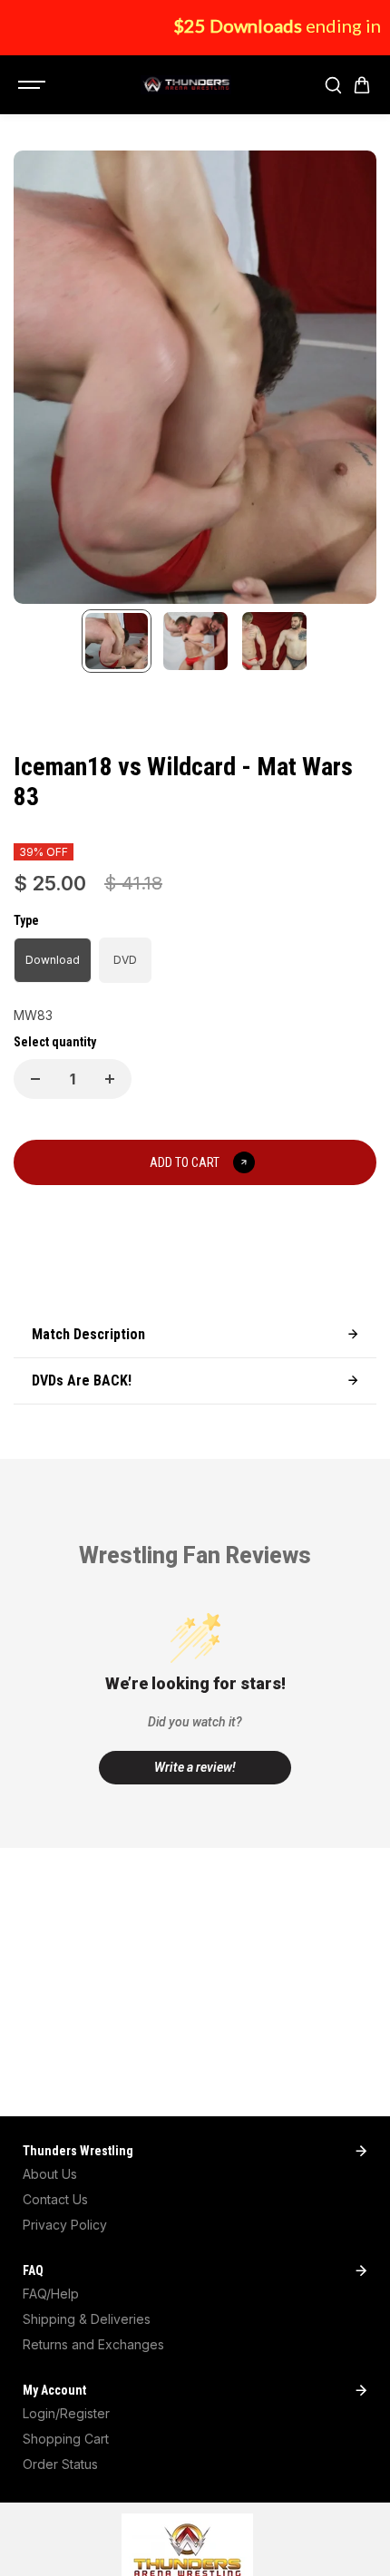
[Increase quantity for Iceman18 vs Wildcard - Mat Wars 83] (110, 1079)
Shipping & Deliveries (87, 2319)
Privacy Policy (65, 2225)
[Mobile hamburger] (34, 85)
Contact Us (55, 2199)
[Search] (333, 85)
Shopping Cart (66, 2439)
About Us (50, 2174)
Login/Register (66, 2413)
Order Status (60, 2464)
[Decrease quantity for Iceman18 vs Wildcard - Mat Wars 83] (35, 1079)
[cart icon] (362, 85)
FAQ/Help (51, 2294)
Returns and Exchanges (93, 2344)
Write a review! (195, 1767)
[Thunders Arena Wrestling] (186, 85)
